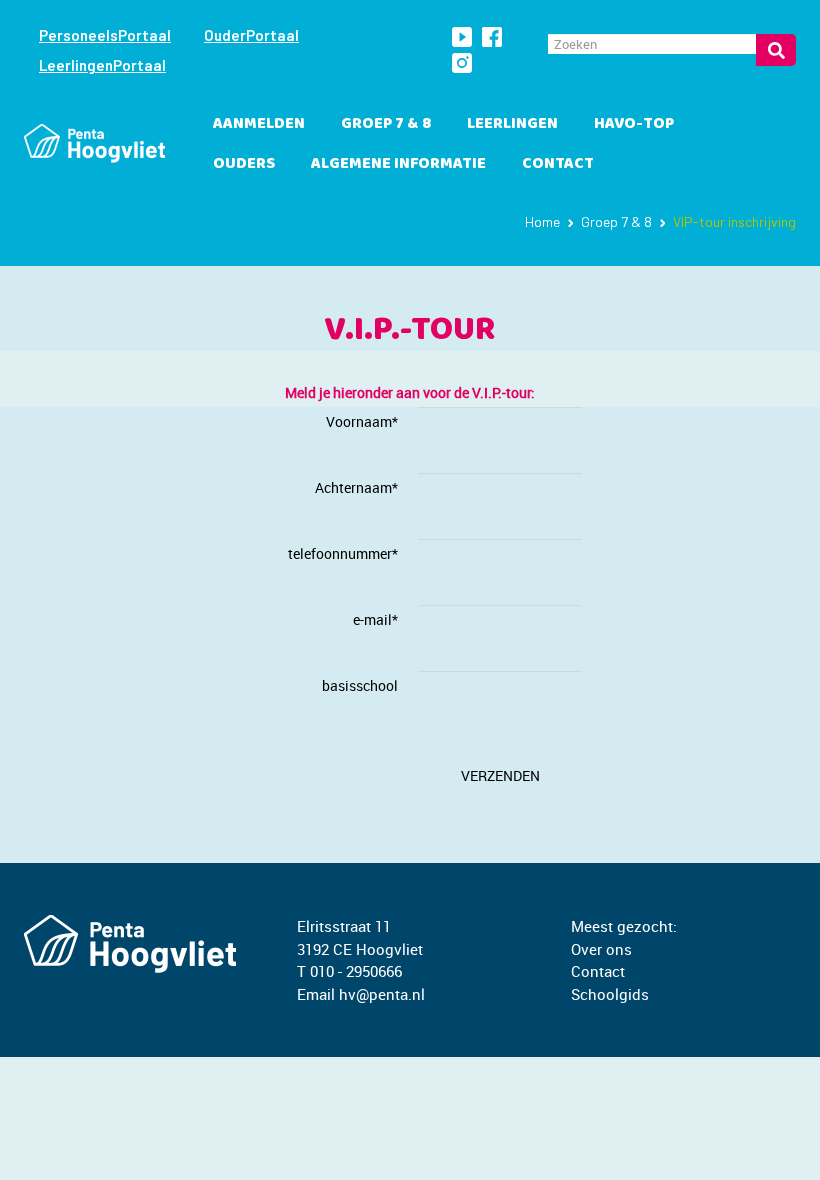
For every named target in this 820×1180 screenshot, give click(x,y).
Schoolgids (610, 994)
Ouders (244, 163)
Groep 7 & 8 (386, 123)
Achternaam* (356, 487)
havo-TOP (634, 123)
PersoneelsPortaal (105, 35)
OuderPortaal (251, 35)
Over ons (601, 949)
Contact (558, 163)
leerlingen (512, 123)
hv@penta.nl (382, 994)
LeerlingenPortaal (102, 65)
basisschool (360, 685)
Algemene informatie (398, 163)
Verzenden (500, 775)
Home (542, 221)
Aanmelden (259, 123)
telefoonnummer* (343, 553)
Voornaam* (362, 421)
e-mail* (375, 619)
